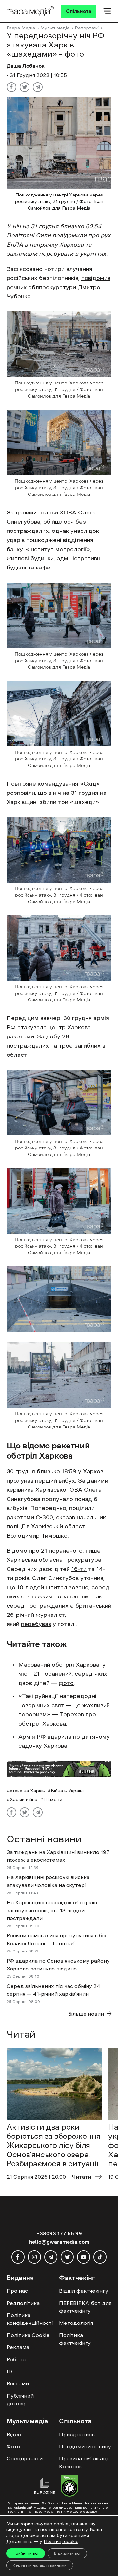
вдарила (59, 1737)
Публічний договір (20, 2399)
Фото (13, 2446)
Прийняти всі (26, 2553)
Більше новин (86, 2014)
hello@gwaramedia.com (59, 2242)
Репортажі (87, 28)
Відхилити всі (67, 2553)
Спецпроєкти (25, 2458)
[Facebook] (11, 87)
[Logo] (30, 11)
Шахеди (53, 1799)
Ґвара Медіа (21, 28)
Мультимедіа (55, 28)
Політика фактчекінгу (75, 2339)
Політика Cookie (28, 2335)
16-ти (79, 1569)
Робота (16, 2359)
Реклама (18, 2347)
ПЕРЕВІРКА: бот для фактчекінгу (85, 2307)
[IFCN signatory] (69, 2487)
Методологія (76, 2323)
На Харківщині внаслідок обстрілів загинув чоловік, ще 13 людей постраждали (52, 1910)
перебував (36, 1624)
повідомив (96, 278)
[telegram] (51, 2257)
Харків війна (24, 1799)
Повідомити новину (85, 2446)
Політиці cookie (61, 2541)
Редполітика (23, 2303)
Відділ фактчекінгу (84, 2291)
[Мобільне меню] (107, 11)
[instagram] (34, 2257)
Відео (14, 2434)
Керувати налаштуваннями (40, 2565)
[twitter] (67, 2257)
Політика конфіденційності (30, 2319)
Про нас (17, 2291)
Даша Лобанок (26, 66)
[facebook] (18, 2257)
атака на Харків (27, 1791)
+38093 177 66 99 (59, 2233)
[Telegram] (38, 87)
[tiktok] (100, 2257)
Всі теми (18, 2383)
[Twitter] (25, 87)
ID (9, 2371)
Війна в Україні (67, 1791)
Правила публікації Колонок (84, 2462)
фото (66, 1683)
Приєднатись (77, 2434)
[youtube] (84, 2257)
